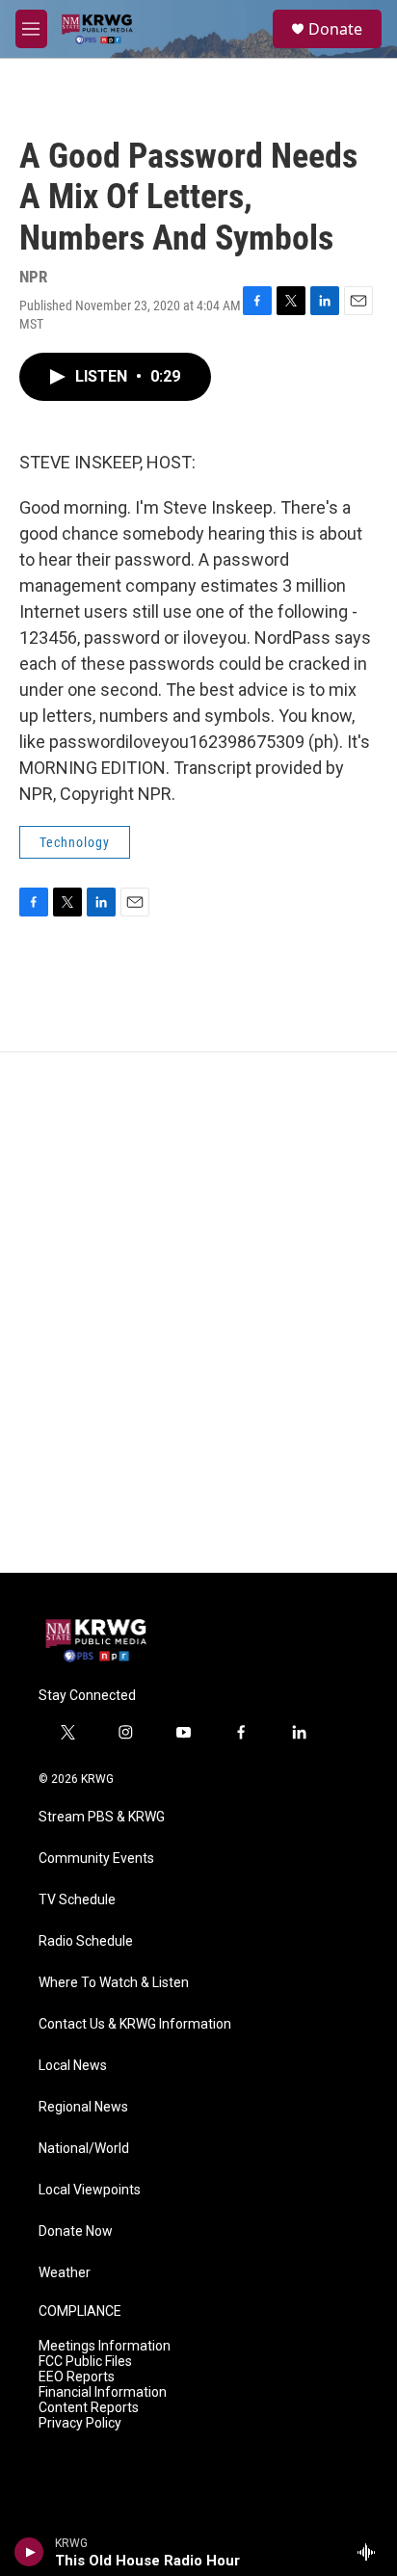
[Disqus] (198, 1313)
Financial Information (103, 2392)
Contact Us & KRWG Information (135, 2024)
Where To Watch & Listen (114, 1983)
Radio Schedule (86, 1941)
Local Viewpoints (90, 2190)
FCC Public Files (85, 2362)
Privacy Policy (80, 2423)
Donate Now (76, 2231)
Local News (73, 2066)
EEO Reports (77, 2377)
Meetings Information (105, 2346)
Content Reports (89, 2408)
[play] (29, 2552)
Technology (75, 842)
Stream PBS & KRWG (102, 1817)
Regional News (83, 2107)
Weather (65, 2273)
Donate (335, 29)
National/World (84, 2149)
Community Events (96, 1859)
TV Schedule (77, 1900)
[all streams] (371, 2552)
